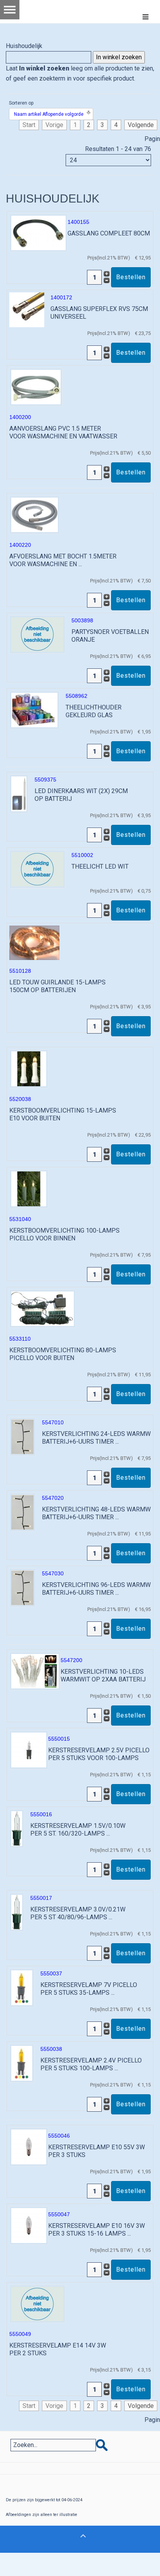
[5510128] (34, 942)
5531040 (20, 1219)
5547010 (53, 1422)
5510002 (82, 855)
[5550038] (22, 2063)
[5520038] (29, 1068)
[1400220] (35, 514)
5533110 (20, 1339)
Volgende (141, 125)
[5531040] (29, 1188)
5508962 (77, 696)
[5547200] (35, 1671)
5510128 (20, 971)
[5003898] (37, 634)
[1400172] (27, 309)
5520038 (20, 1099)
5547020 (53, 1498)
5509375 (45, 780)
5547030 (53, 1573)
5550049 (20, 2334)
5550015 (59, 1739)
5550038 (51, 2049)
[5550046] (29, 2146)
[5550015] (29, 1749)
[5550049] (37, 2304)
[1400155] (38, 233)
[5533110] (43, 1308)
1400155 (78, 222)
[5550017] (17, 1912)
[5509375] (19, 793)
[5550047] (29, 2225)
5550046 (59, 2136)
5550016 (41, 1814)
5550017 (41, 1898)
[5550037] (22, 1987)
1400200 (20, 417)
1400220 (20, 545)
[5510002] (37, 869)
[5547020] (23, 1512)
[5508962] (34, 710)
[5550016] (17, 1828)
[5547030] (23, 1587)
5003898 (82, 620)
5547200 (71, 1660)
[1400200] (36, 387)
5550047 (59, 2214)
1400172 (61, 297)
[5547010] (23, 1436)
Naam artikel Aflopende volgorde (49, 114)
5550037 (51, 1973)
